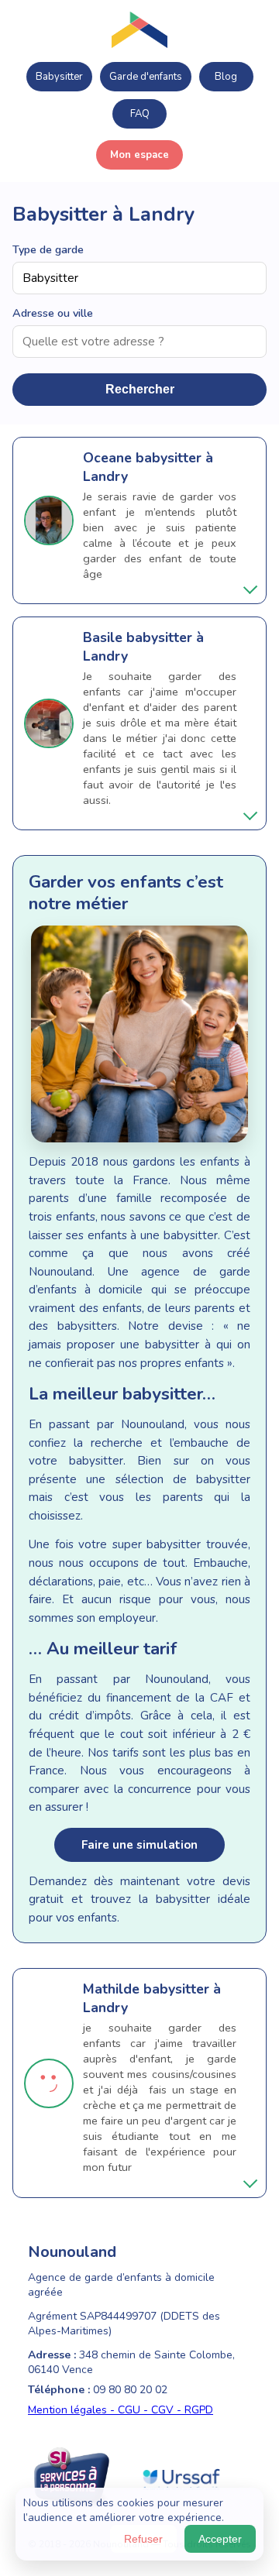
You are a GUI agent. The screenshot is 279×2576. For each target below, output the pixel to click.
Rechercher (140, 389)
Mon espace (139, 155)
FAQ (140, 114)
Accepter (220, 2539)
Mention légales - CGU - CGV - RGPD (121, 2410)
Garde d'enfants (146, 77)
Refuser (143, 2539)
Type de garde (48, 249)
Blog (226, 77)
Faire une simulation (139, 1845)
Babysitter (59, 77)
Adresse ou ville (53, 313)
